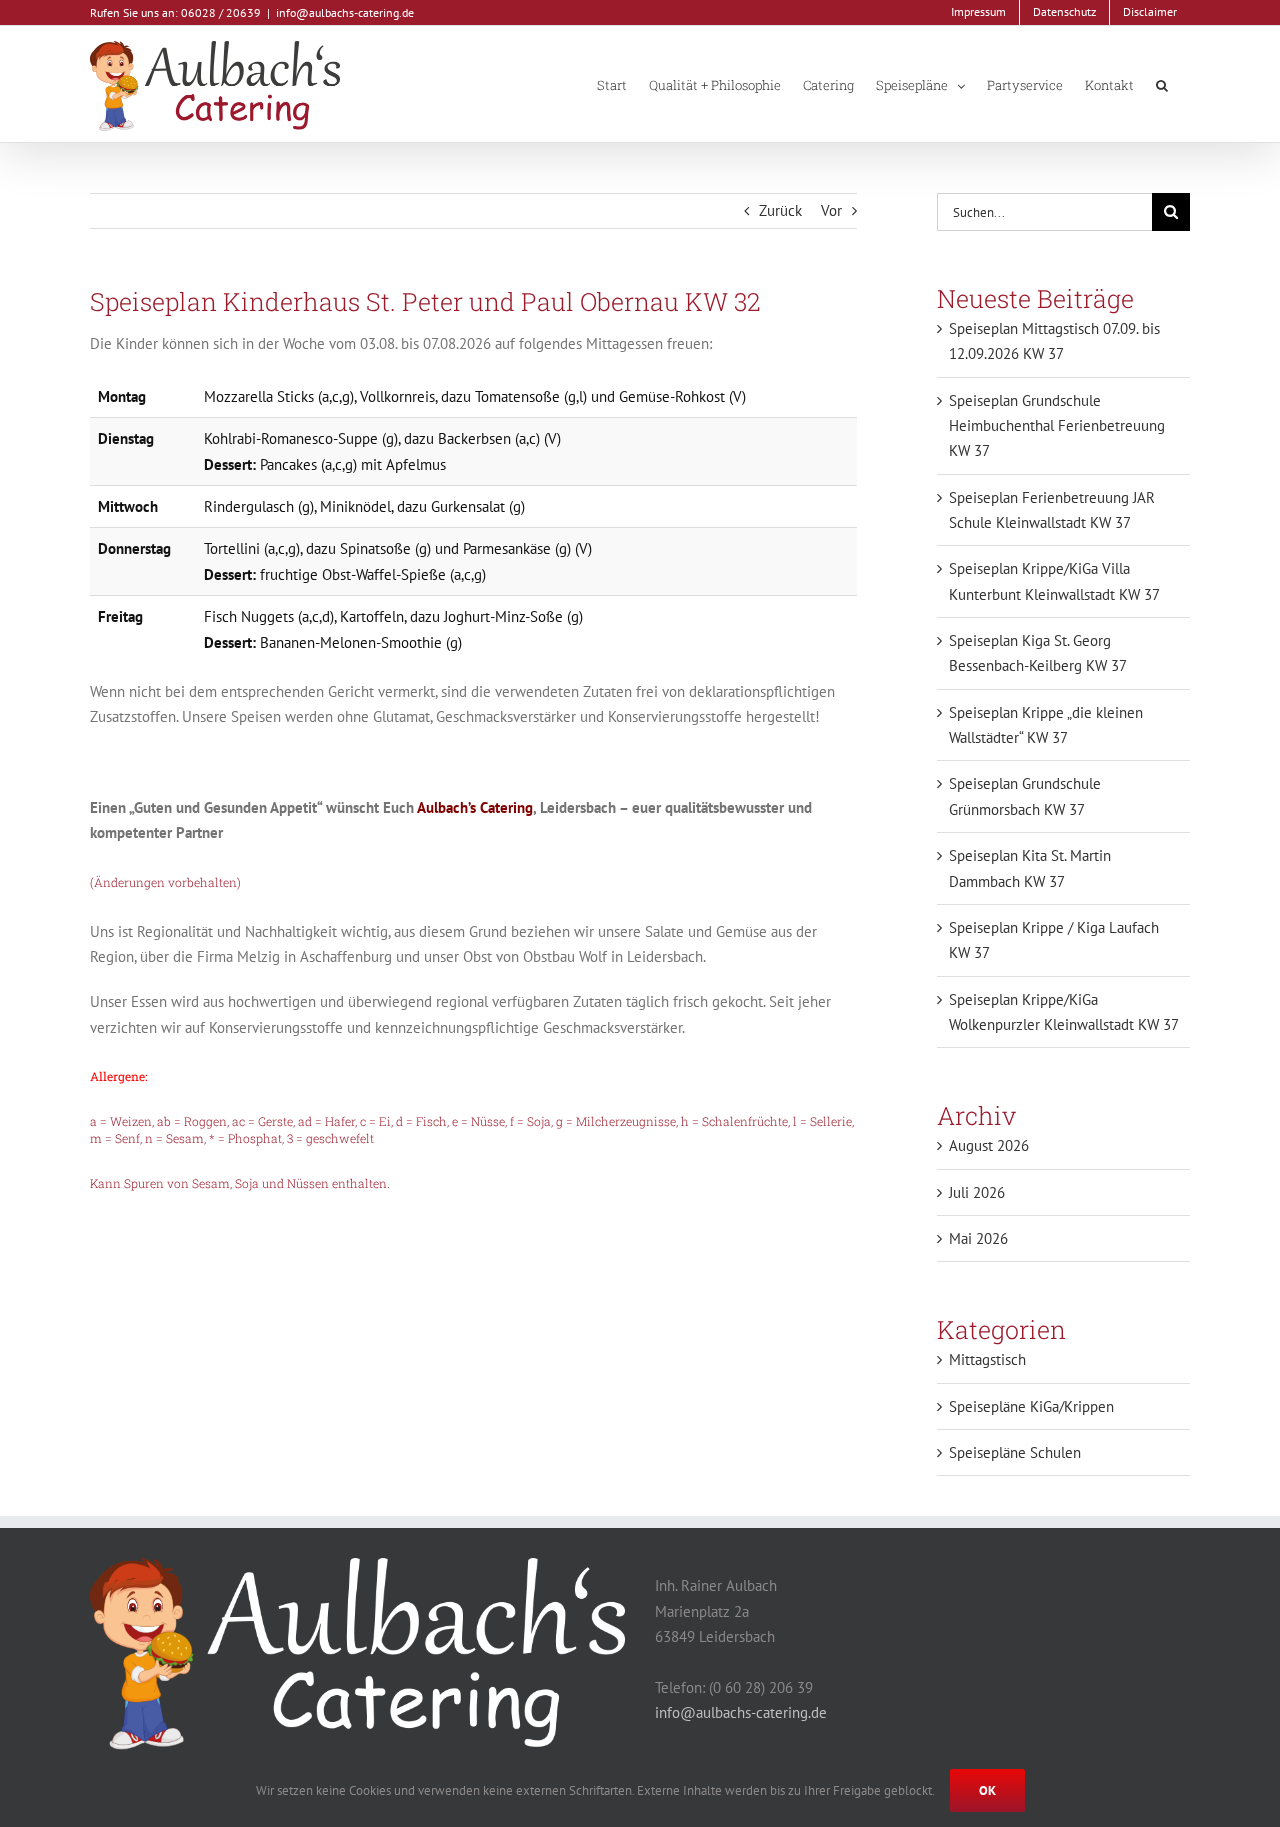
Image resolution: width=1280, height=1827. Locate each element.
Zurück (780, 210)
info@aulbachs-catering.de (345, 12)
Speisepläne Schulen (1015, 1452)
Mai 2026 (978, 1238)
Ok (987, 1790)
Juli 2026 (977, 1192)
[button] (1162, 84)
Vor (831, 210)
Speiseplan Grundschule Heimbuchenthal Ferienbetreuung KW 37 (1057, 426)
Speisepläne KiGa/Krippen (1031, 1406)
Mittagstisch (987, 1359)
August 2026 (989, 1145)
